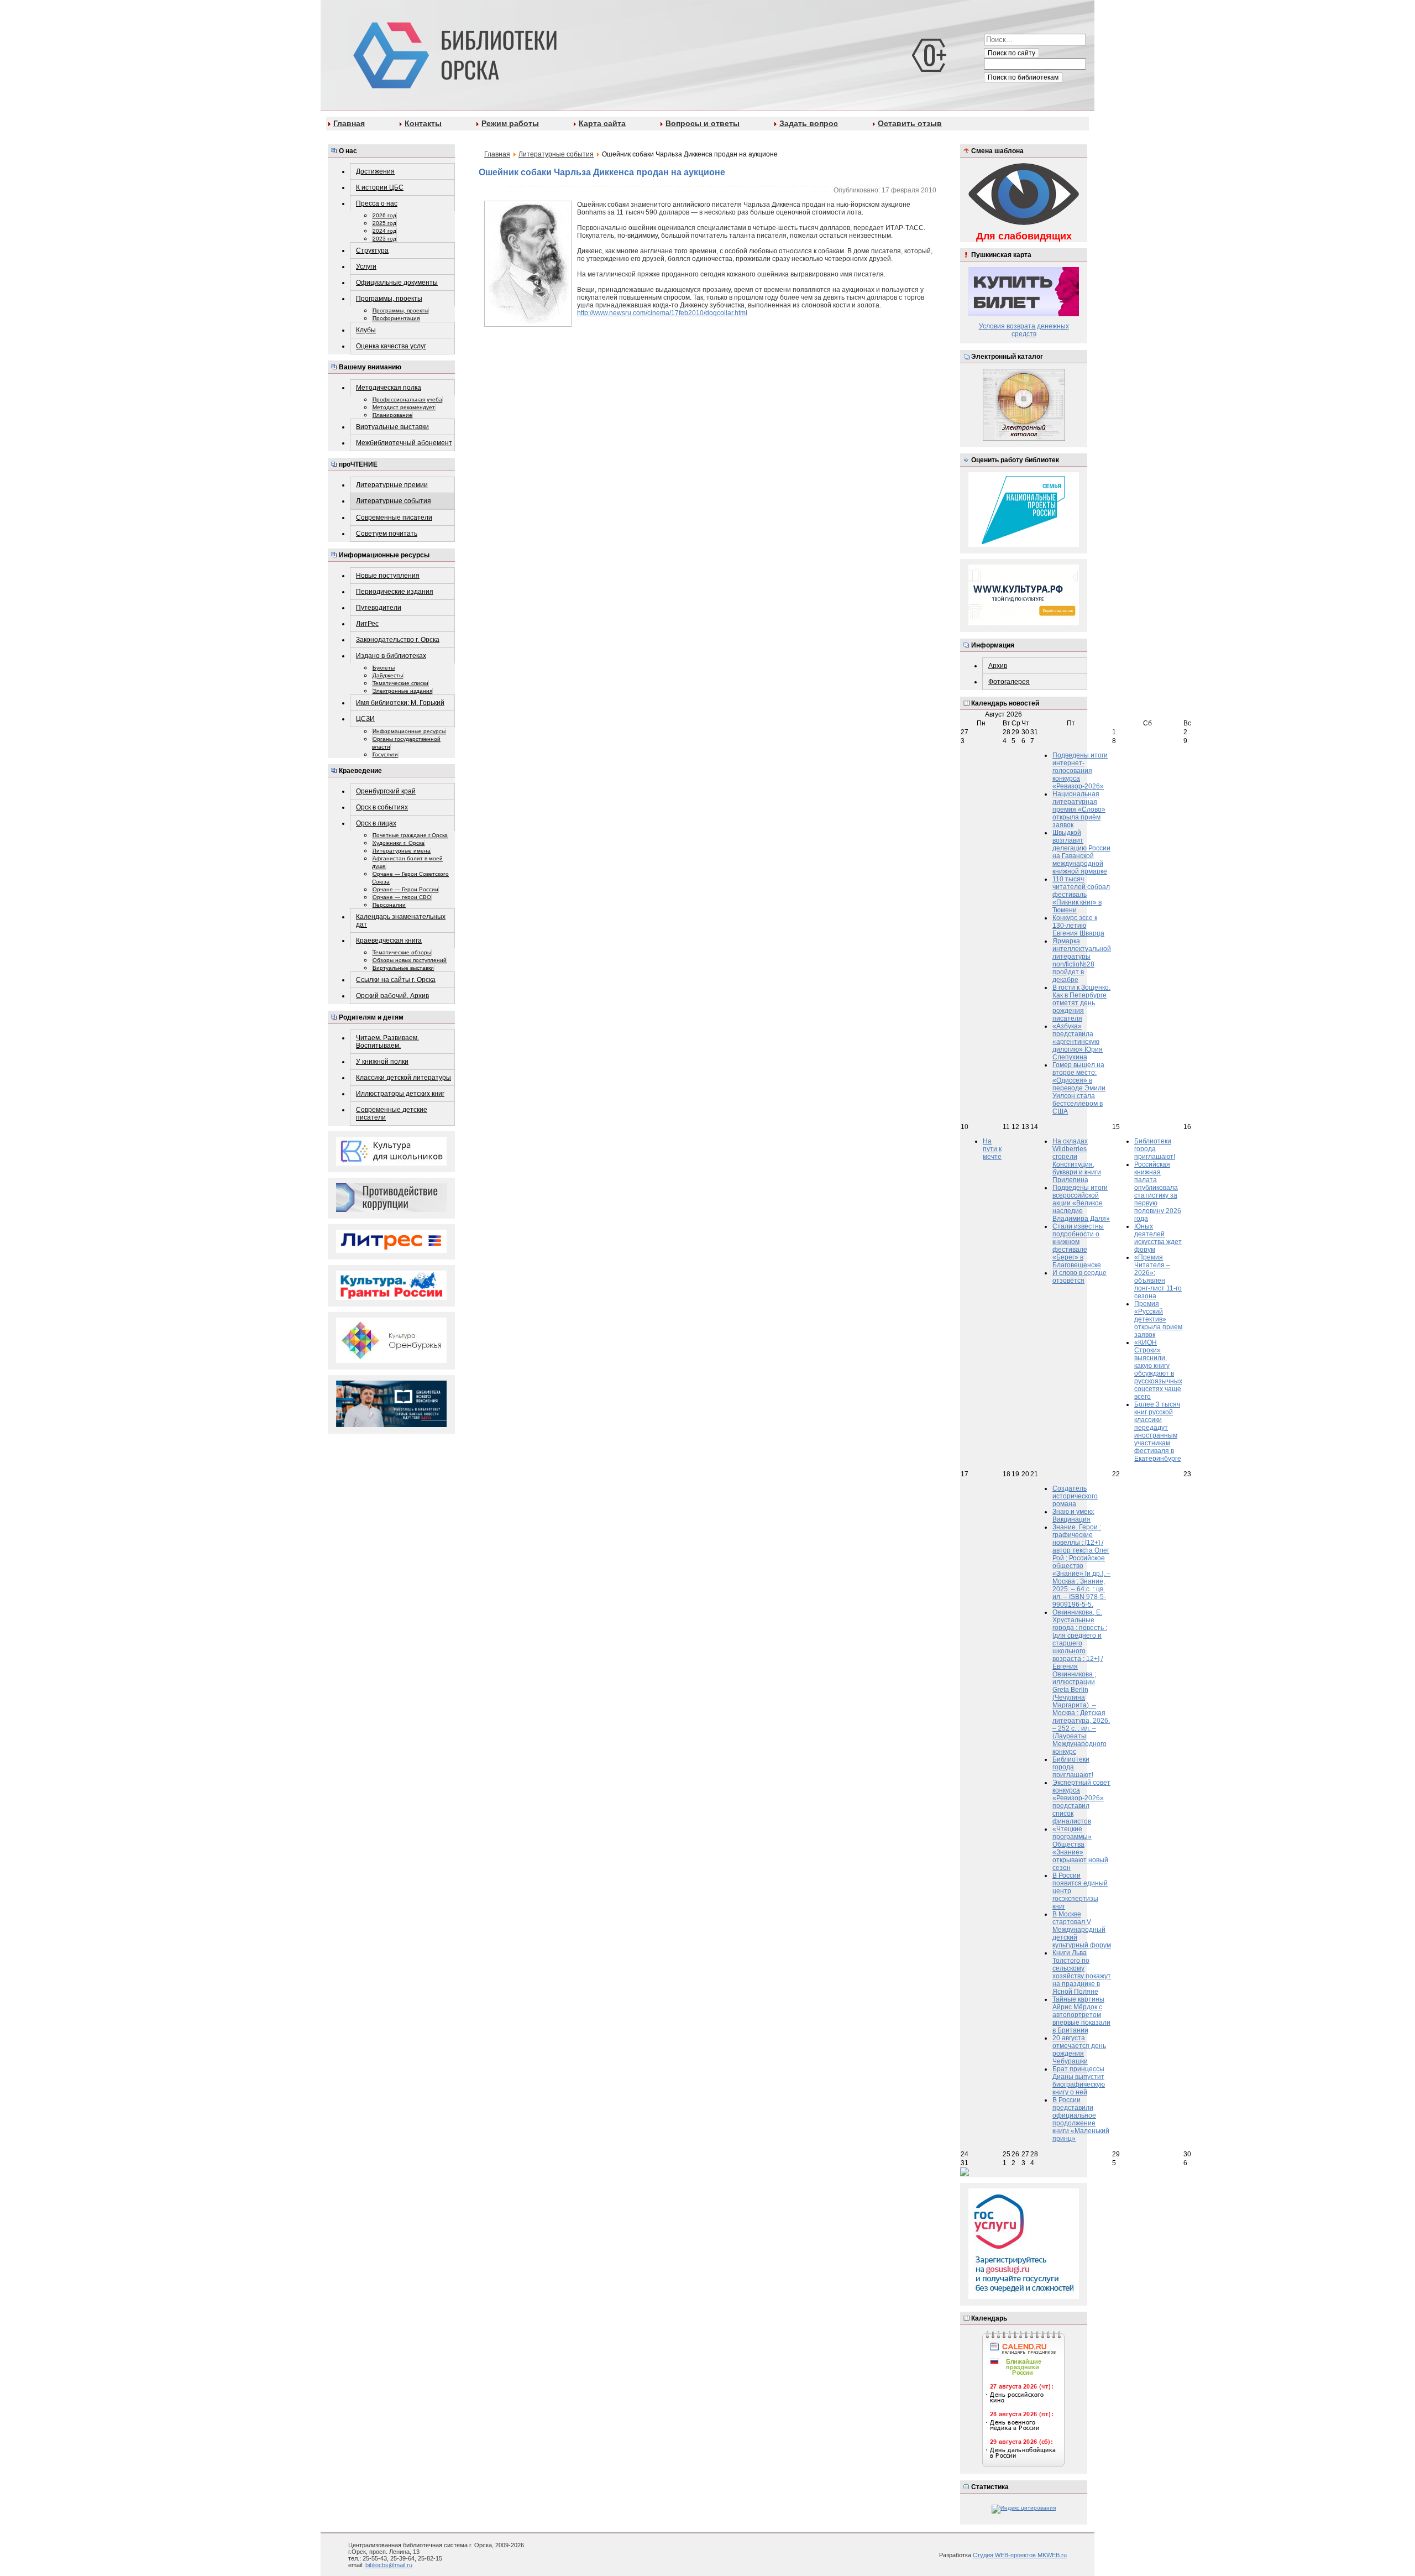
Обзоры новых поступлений (410, 960)
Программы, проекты (389, 299)
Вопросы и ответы (703, 123)
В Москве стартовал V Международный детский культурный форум (1082, 1930)
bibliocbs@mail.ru (389, 2565)
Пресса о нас (377, 203)
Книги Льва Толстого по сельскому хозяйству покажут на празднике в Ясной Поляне (1082, 1972)
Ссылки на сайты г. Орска (396, 980)
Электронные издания (402, 691)
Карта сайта (602, 123)
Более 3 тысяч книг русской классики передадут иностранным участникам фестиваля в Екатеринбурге (1158, 1431)
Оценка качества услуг (391, 346)
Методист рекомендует (404, 407)
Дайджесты (388, 675)
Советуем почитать (387, 534)
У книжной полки (382, 1062)
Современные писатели (394, 518)
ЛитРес (367, 624)
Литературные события (394, 501)
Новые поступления (388, 576)
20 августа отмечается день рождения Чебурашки (1079, 2050)
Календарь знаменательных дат (401, 921)
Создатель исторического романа (1075, 1496)
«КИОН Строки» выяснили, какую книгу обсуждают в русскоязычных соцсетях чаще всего (1158, 1370)
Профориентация (396, 318)
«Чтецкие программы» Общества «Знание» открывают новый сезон (1080, 1848)
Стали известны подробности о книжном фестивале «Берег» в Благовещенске (1078, 1246)
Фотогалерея (1009, 682)
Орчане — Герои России (405, 889)
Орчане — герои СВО (402, 897)
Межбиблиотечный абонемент (404, 443)
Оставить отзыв (910, 123)
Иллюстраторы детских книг (400, 1094)
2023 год (384, 239)
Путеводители (379, 608)
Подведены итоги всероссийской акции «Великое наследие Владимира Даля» (1081, 1203)
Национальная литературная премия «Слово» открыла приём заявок (1079, 809)
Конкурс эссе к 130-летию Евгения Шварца (1078, 926)
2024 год (384, 231)
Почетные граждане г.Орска (410, 835)
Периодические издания (395, 592)
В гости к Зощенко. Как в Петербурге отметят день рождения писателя (1081, 1003)
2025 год (384, 223)
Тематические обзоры (402, 952)
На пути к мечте (992, 1149)
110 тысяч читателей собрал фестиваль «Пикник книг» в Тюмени (1081, 895)
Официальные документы (397, 283)
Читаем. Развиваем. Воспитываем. (387, 1042)
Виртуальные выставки (392, 427)
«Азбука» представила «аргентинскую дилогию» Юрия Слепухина (1078, 1042)
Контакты (423, 123)
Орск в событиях (382, 807)
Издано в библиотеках (391, 656)
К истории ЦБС (380, 187)
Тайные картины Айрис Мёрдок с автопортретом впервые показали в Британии (1081, 2015)
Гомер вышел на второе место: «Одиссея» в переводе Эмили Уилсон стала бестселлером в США (1079, 1088)
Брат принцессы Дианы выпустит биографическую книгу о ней (1079, 2081)
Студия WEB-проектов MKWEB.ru (1020, 2555)
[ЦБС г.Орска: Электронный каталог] (1024, 439)
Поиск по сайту (1012, 53)
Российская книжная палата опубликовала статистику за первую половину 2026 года (1158, 1192)
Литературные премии (392, 485)
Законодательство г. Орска (398, 640)
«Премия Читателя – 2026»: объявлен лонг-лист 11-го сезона (1158, 1277)
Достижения (375, 171)
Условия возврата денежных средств (1024, 330)
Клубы (366, 330)
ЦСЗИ (365, 719)
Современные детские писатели (392, 1114)
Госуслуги (385, 754)
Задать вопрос (809, 123)
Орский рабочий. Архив (392, 996)
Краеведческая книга (389, 940)
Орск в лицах (376, 823)
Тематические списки (400, 683)
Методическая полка (389, 388)
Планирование (392, 415)
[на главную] (453, 53)
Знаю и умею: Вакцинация (1073, 1516)
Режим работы (510, 123)
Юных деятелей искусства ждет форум (1158, 1238)
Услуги (366, 267)
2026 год (384, 215)
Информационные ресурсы (409, 731)
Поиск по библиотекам (1023, 77)
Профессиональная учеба (407, 399)
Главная (349, 123)
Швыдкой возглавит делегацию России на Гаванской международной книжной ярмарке (1081, 852)
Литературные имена (402, 851)
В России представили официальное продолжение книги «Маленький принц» (1081, 2119)
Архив (998, 666)
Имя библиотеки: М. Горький (400, 703)
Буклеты (384, 668)
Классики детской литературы (403, 1078)
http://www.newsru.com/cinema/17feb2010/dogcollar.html (662, 313)
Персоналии (389, 905)
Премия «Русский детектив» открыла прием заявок (1158, 1319)
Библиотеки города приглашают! (1155, 1149)
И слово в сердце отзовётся (1079, 1277)
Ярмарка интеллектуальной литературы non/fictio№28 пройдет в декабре (1082, 960)
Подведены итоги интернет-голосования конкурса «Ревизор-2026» (1080, 771)
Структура (372, 250)
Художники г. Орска (399, 843)
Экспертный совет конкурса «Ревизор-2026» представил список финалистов (1081, 1802)
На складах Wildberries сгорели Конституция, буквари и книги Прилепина (1077, 1161)
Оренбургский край (386, 791)
